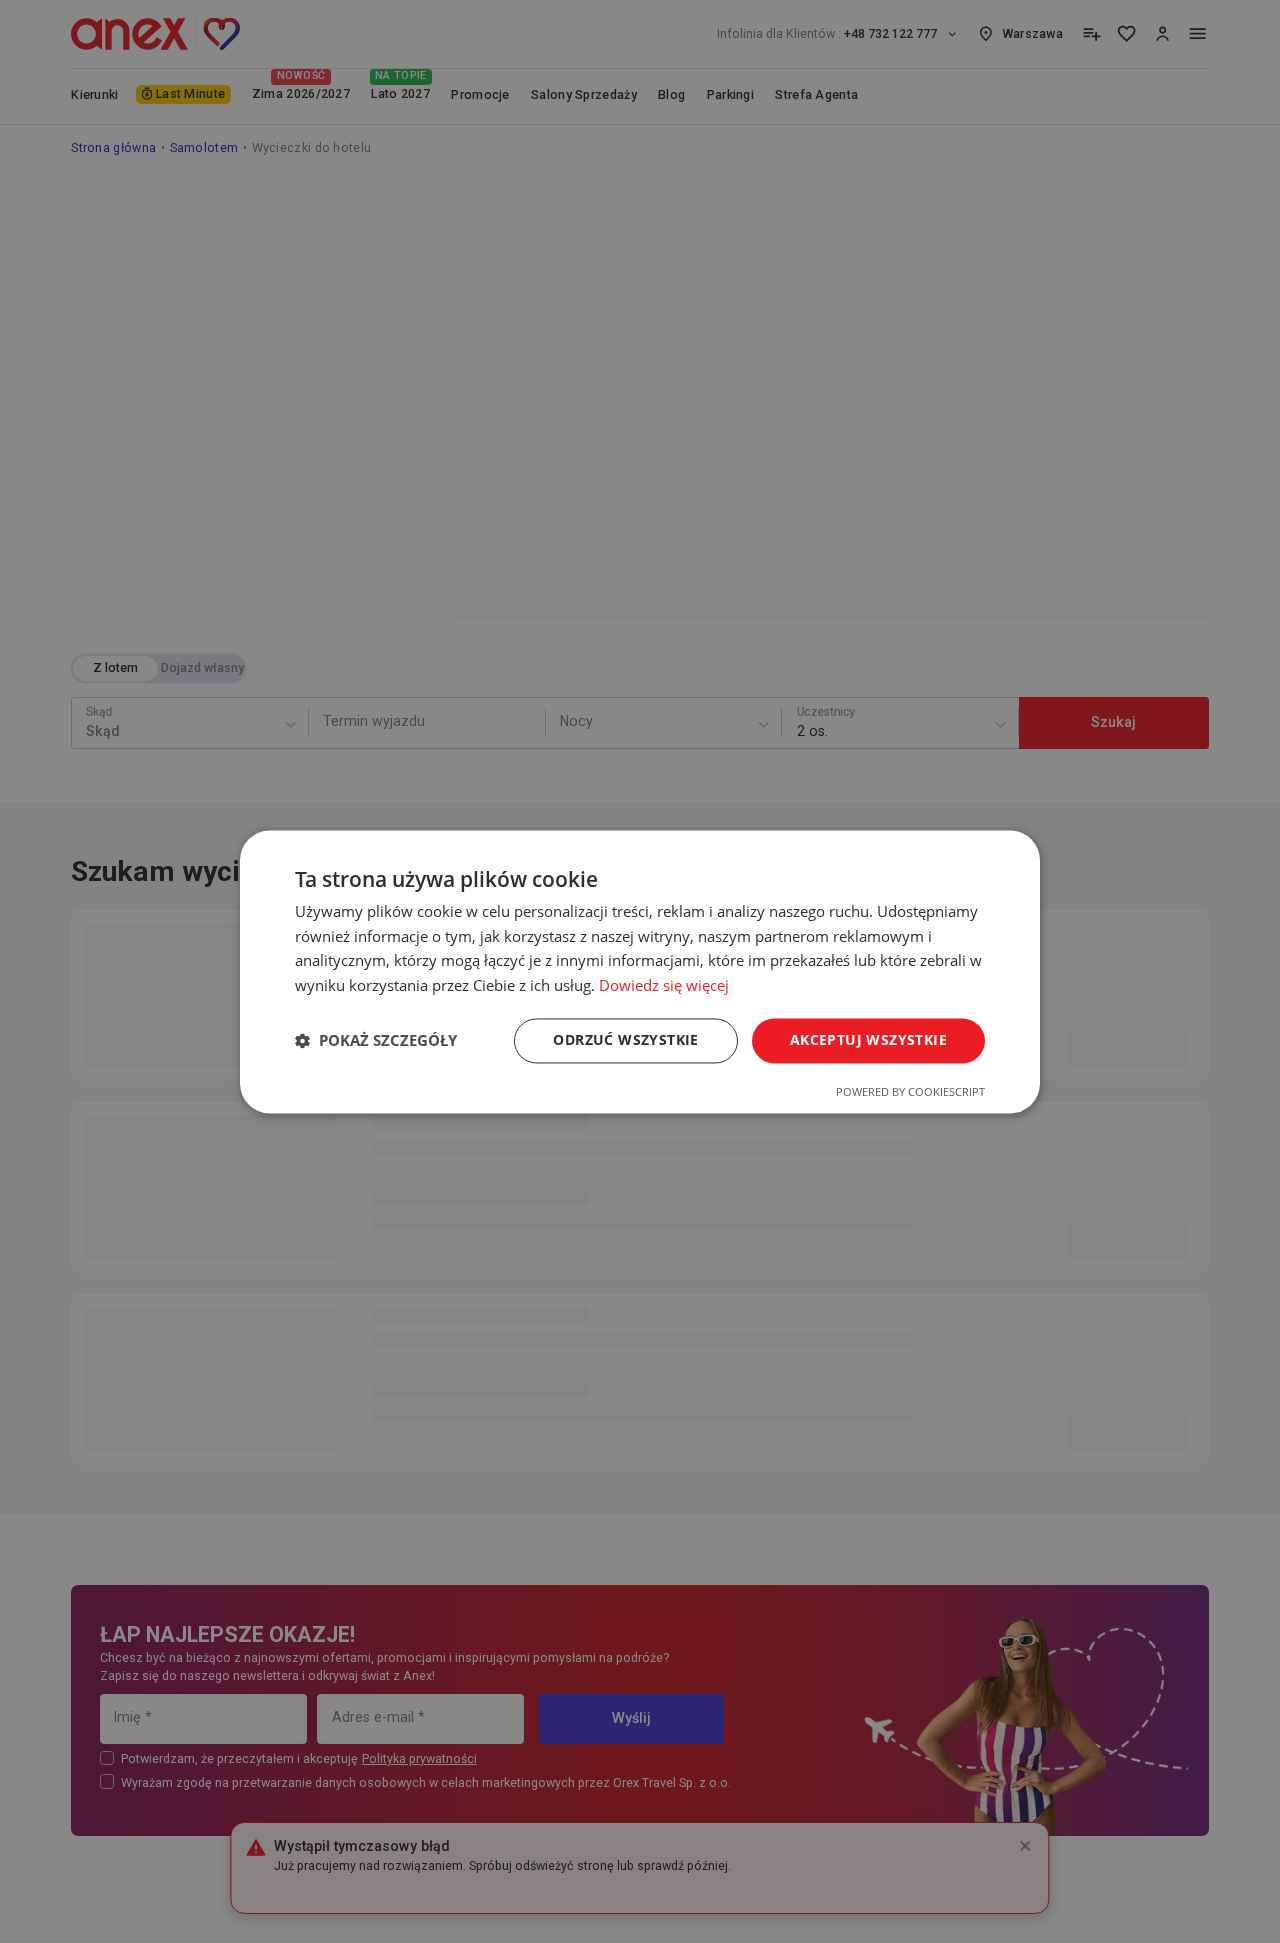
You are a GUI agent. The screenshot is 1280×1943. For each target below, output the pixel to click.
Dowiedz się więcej (664, 986)
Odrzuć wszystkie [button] (625, 1039)
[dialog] (640, 971)
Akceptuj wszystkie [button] (868, 1039)
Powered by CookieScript (910, 1091)
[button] (376, 1041)
